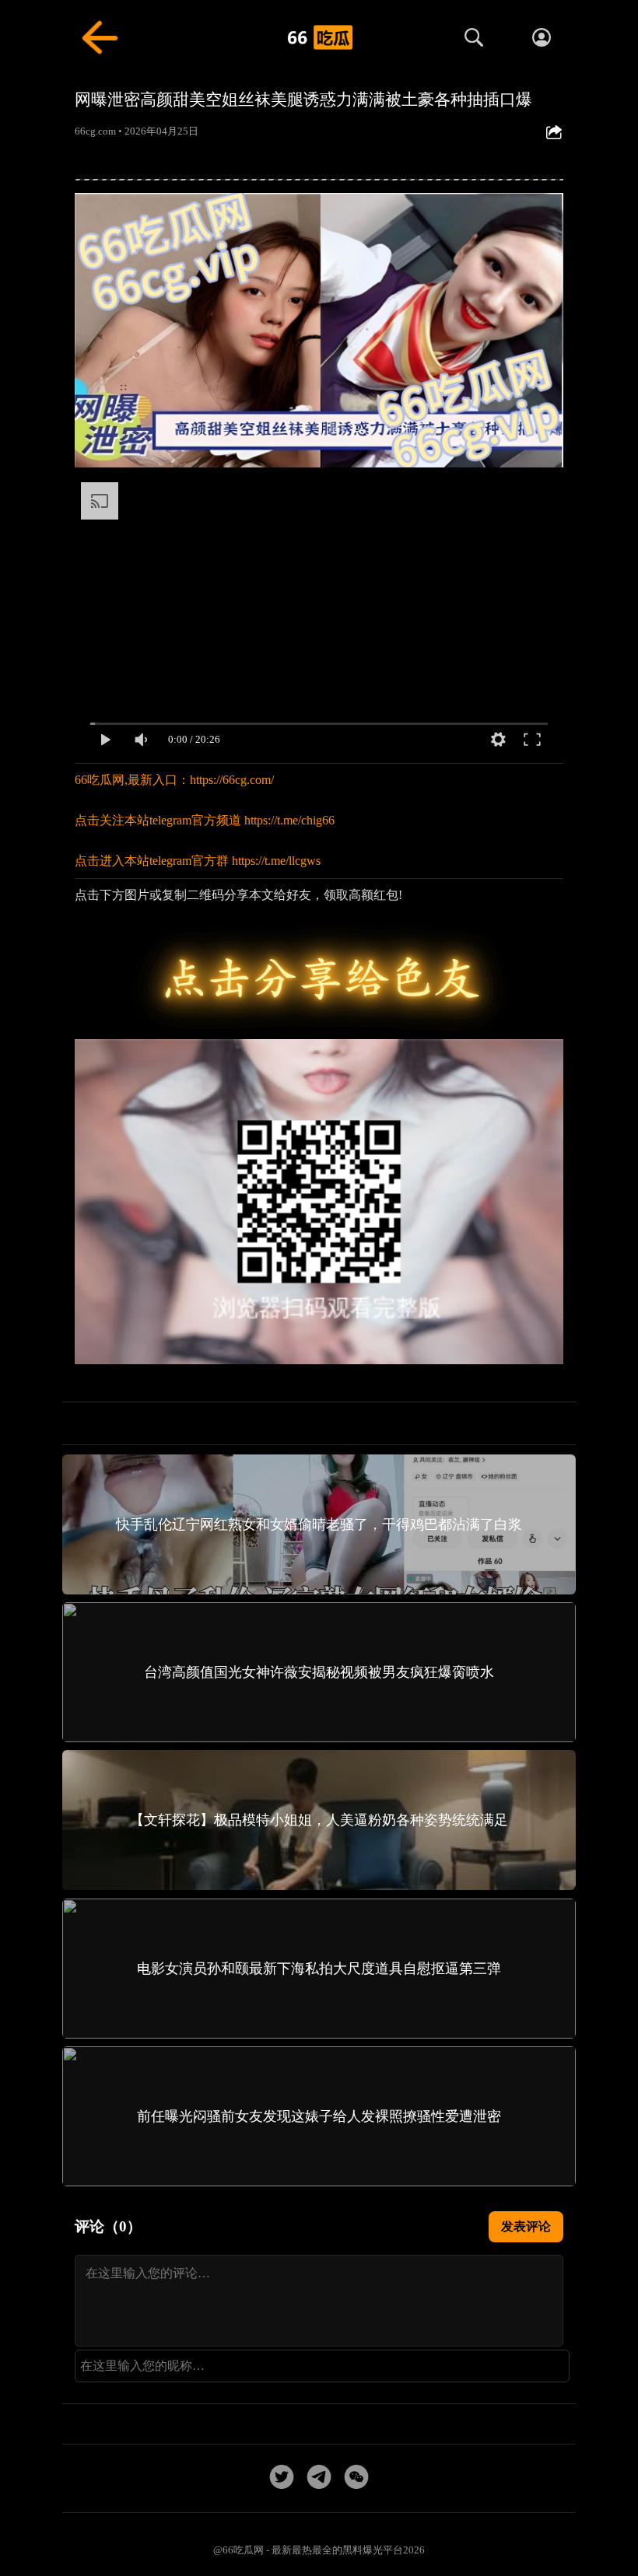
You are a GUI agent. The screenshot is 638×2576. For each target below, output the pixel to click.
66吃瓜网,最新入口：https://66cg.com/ (174, 780)
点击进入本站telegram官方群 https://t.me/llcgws (198, 861)
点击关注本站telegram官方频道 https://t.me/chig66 (205, 820)
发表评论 (526, 2226)
